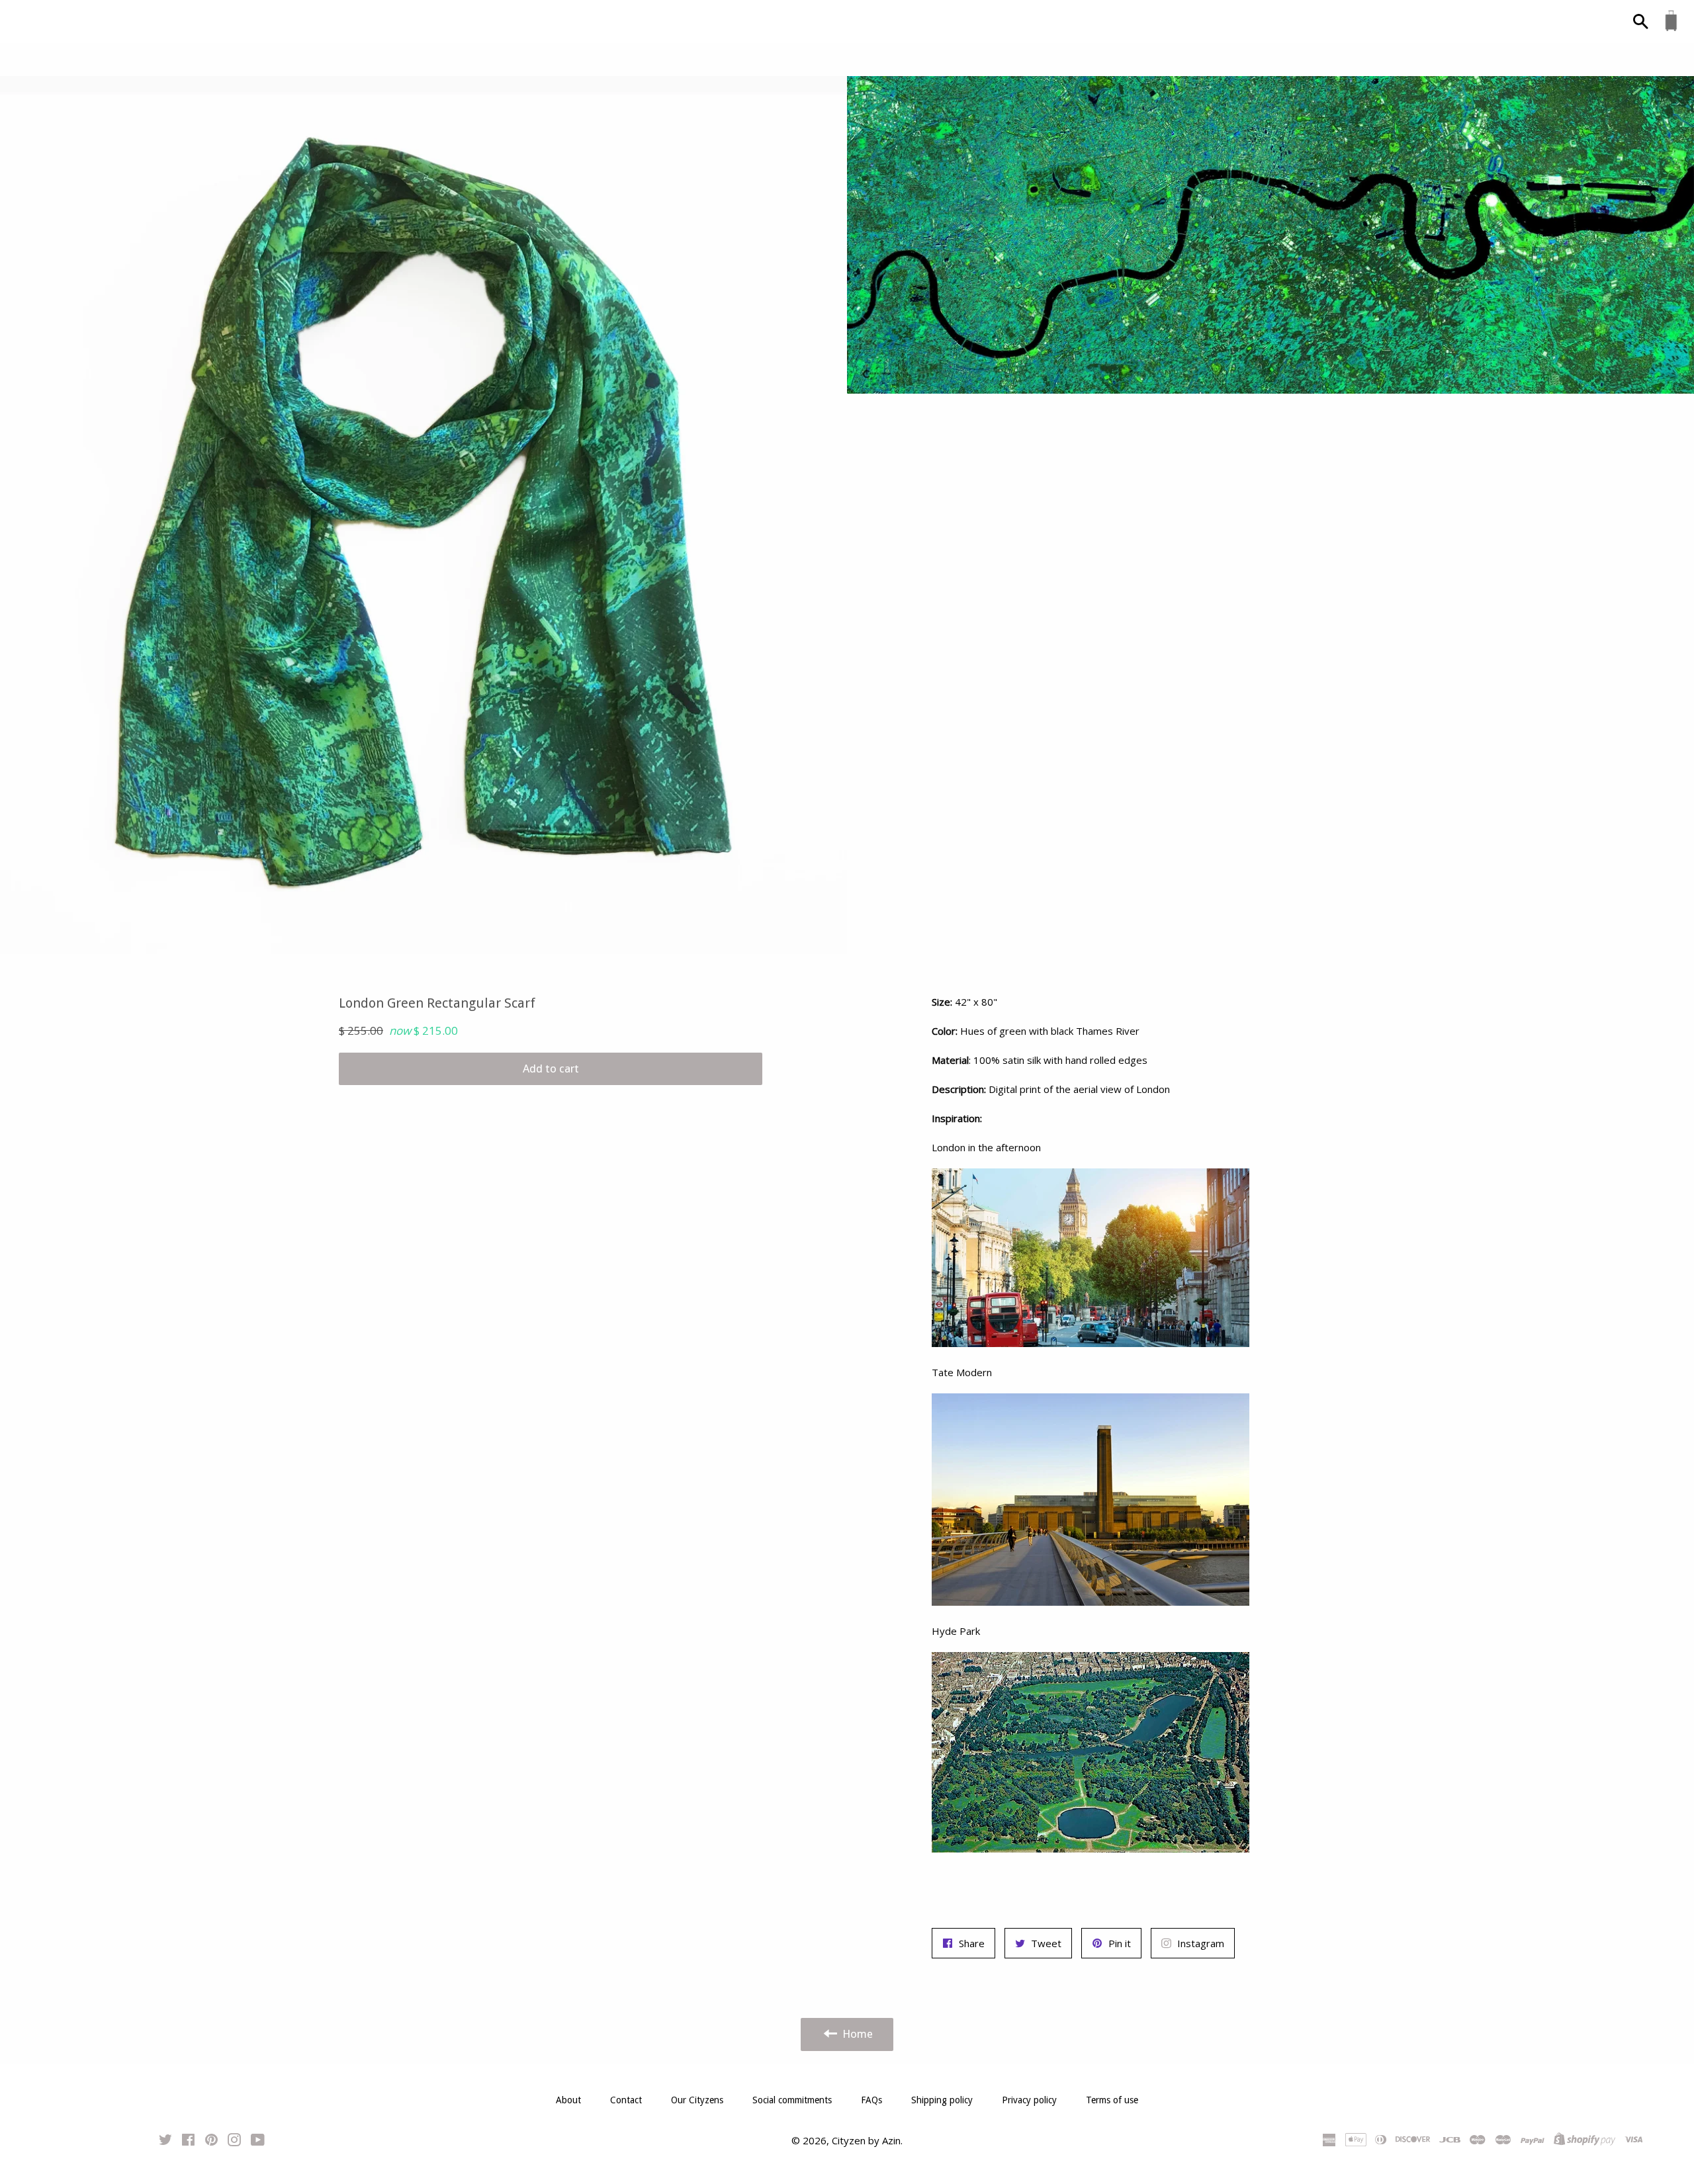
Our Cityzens (697, 2100)
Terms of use (1112, 2100)
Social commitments (792, 2100)
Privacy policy (1029, 2100)
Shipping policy (942, 2100)
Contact (626, 2100)
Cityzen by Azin (866, 2140)
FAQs (871, 2100)
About (568, 2100)
